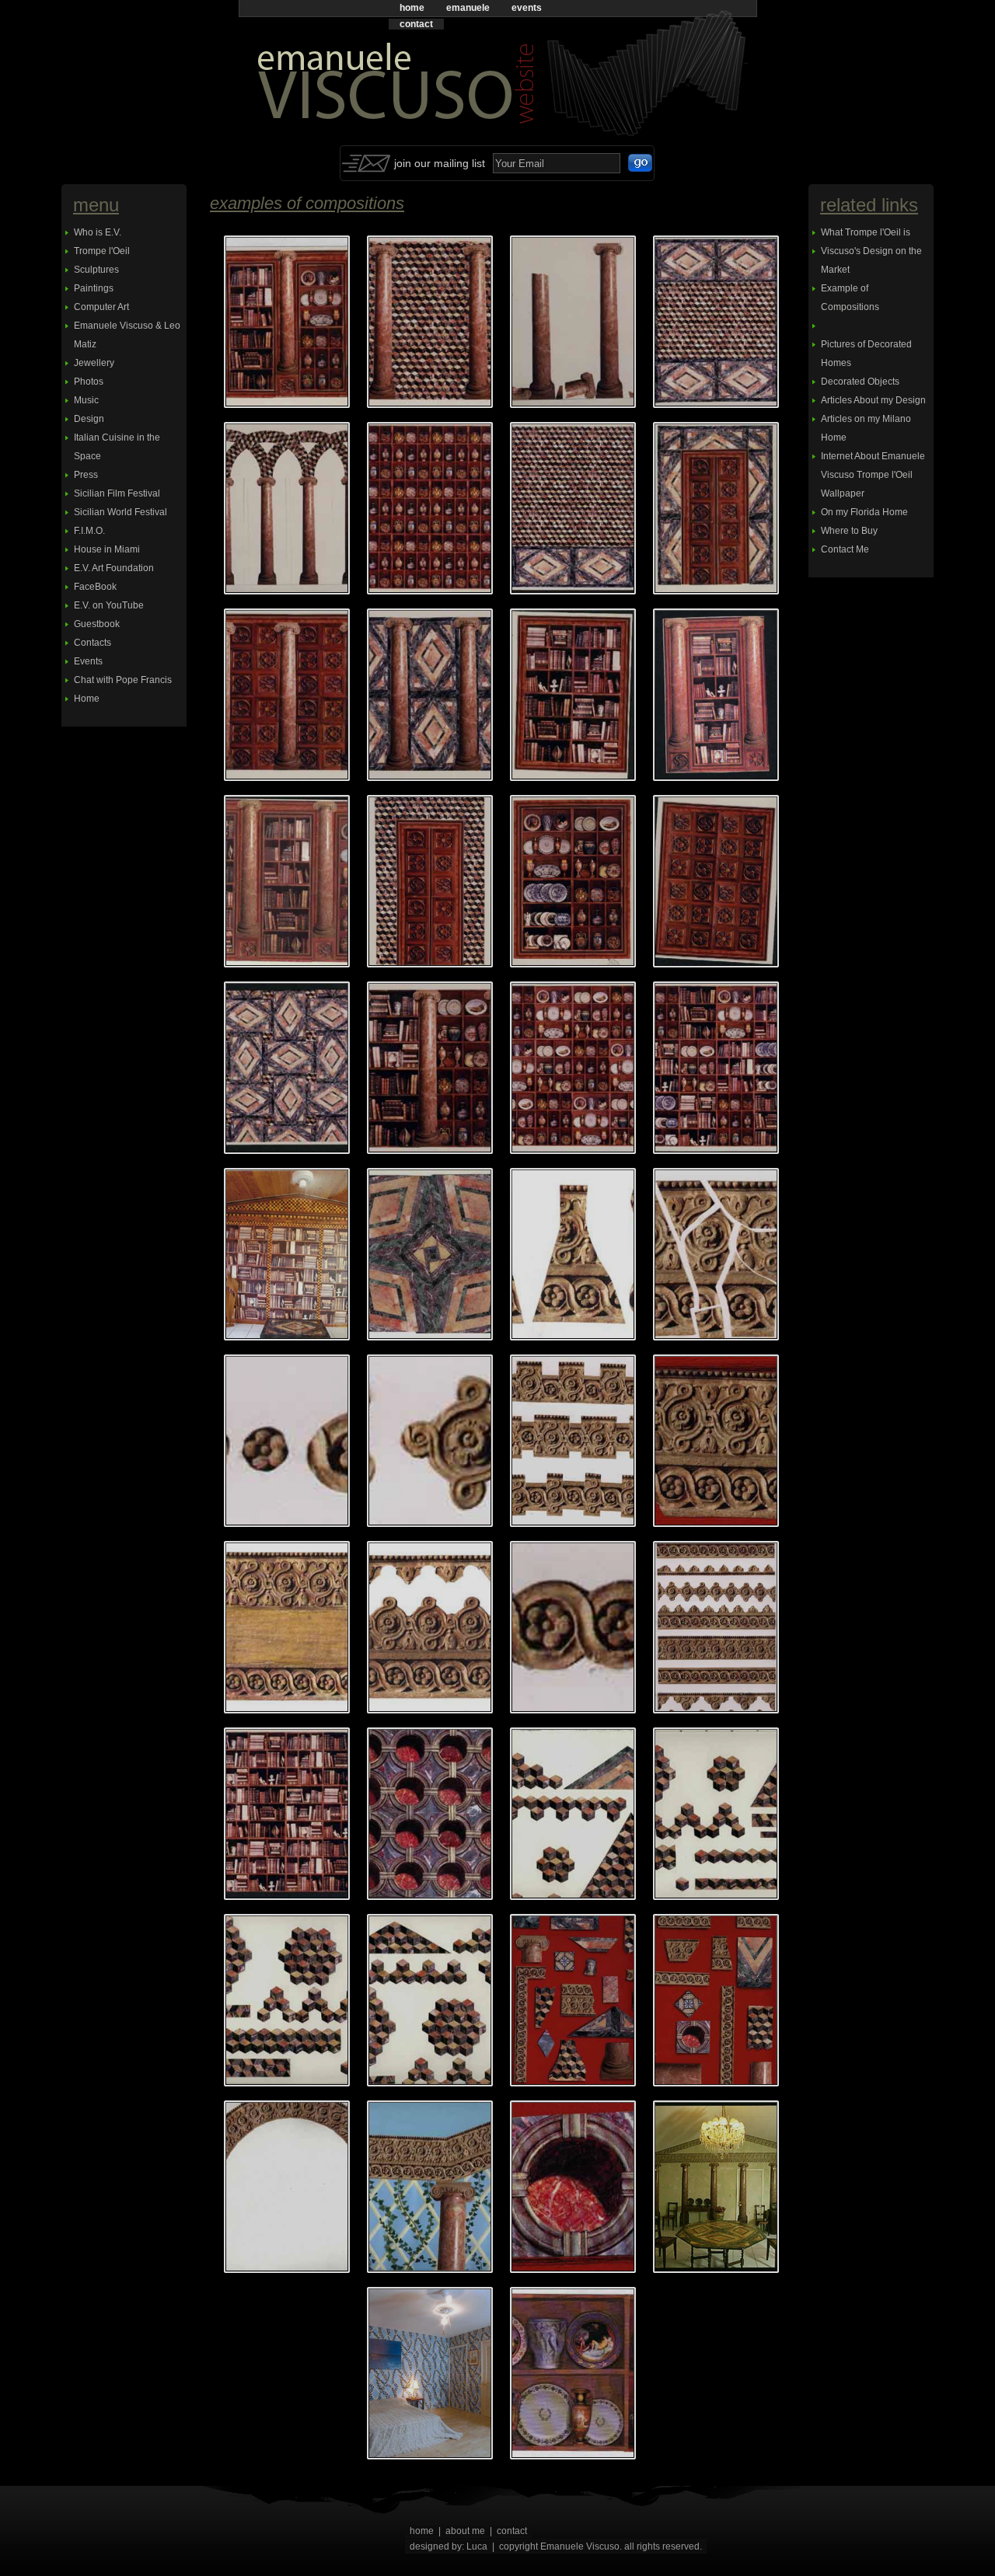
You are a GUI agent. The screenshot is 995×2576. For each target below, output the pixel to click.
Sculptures (96, 270)
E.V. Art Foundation (114, 568)
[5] (716, 881)
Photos (89, 382)
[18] (287, 695)
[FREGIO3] (430, 1441)
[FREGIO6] (287, 1627)
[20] (716, 695)
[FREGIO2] (287, 1441)
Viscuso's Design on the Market (871, 260)
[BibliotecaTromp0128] (287, 1254)
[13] (287, 508)
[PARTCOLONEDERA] (430, 2187)
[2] (573, 695)
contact (416, 24)
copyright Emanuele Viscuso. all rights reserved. (600, 2546)
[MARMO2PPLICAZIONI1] (430, 2000)
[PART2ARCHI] (287, 2187)
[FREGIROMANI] (716, 1627)
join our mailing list (440, 163)
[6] (287, 1068)
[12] (716, 322)
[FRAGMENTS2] (716, 1254)
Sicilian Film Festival (117, 493)
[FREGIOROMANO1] (573, 1627)
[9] (716, 1068)
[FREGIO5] (716, 1441)
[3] (430, 881)
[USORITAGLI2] (573, 2373)
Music (86, 400)
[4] (573, 881)
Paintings (94, 288)
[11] (573, 322)
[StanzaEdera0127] (430, 2373)
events (527, 8)
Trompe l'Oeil (102, 251)
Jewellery (94, 363)
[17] (716, 508)
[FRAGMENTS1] (573, 1254)
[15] (430, 508)
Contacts (93, 643)
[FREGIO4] (573, 1441)
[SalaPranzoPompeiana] (716, 2187)
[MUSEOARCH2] (716, 2000)
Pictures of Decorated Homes (866, 354)
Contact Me (845, 549)
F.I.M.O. (89, 531)
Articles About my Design (873, 400)
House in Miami (107, 549)
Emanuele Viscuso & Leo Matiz (127, 335)
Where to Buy (849, 531)
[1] (287, 322)
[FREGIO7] (430, 1627)
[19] (430, 695)
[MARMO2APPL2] (287, 2000)
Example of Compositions (850, 298)
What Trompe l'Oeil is (866, 232)
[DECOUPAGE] (430, 1254)
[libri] (287, 1814)
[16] (573, 508)
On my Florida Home (864, 512)
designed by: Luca (449, 2546)
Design (89, 419)
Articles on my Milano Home (866, 428)
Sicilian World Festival (120, 512)
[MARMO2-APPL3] (573, 1814)
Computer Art (101, 307)
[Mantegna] (430, 1814)
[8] (573, 1068)
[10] (430, 322)
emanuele (468, 8)
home (412, 8)
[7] (430, 1068)
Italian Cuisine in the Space (117, 447)
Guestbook (97, 624)
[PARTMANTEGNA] (573, 2187)
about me (465, 2531)
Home (87, 699)
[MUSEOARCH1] (573, 2000)
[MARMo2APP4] (716, 1814)
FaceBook (95, 587)
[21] (287, 881)
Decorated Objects (860, 382)
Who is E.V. (98, 232)
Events (88, 661)
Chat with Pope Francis (123, 680)
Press (86, 475)
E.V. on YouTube (109, 605)
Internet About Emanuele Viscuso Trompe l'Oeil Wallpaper (873, 475)
